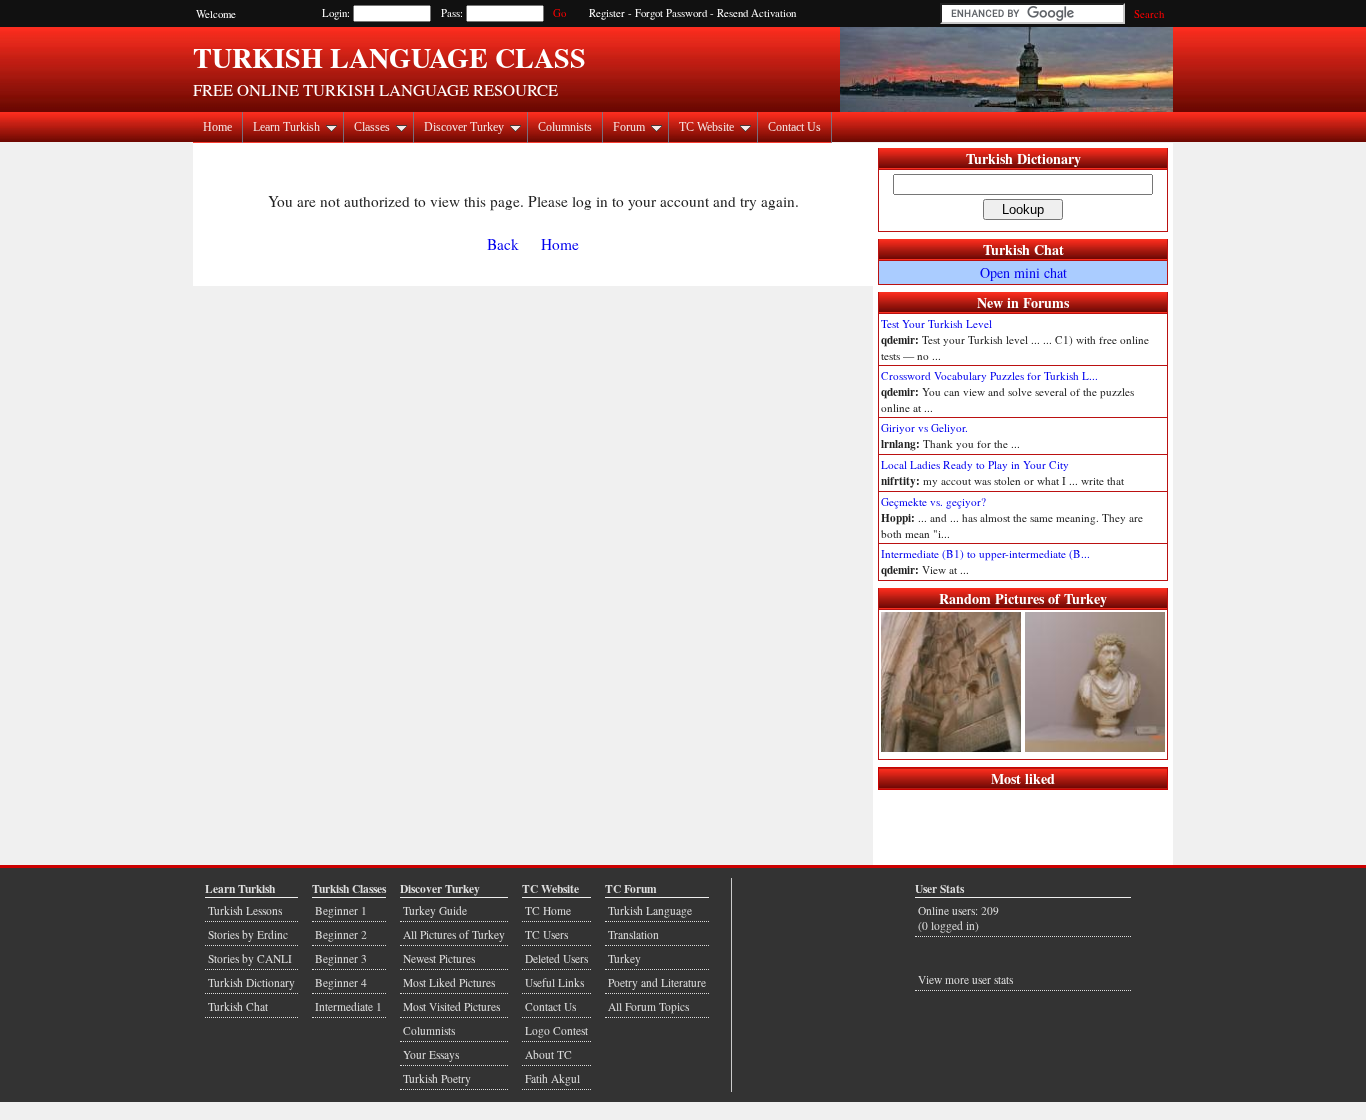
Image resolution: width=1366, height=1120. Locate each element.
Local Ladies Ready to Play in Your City (975, 464)
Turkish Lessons (245, 910)
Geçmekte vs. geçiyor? (933, 501)
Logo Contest (556, 1030)
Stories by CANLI (250, 958)
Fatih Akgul (552, 1078)
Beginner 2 (341, 934)
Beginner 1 (341, 910)
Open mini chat (1023, 272)
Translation (633, 934)
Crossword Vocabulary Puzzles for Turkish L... (989, 375)
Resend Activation (756, 13)
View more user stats (965, 979)
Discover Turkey (464, 127)
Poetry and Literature (657, 982)
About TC (548, 1054)
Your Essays (431, 1054)
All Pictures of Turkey (454, 934)
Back (503, 244)
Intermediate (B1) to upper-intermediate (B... (985, 553)
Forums (1046, 302)
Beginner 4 (341, 982)
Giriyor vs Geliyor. (924, 427)
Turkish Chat (1023, 249)
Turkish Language (650, 910)
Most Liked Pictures (449, 982)
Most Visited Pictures (451, 1006)
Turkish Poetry (437, 1078)
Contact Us (794, 127)
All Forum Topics (648, 1006)
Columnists (565, 127)
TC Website (706, 127)
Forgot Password (671, 13)
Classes (372, 127)
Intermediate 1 (348, 1006)
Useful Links (554, 982)
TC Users (546, 934)
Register (607, 13)
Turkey (624, 958)
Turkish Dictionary (1023, 158)
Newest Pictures (439, 958)
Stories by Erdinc (248, 934)
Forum (629, 127)
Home (217, 127)
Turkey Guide (435, 910)
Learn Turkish (286, 127)
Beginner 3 (341, 958)
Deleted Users (556, 958)
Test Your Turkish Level (936, 323)
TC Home (548, 910)
